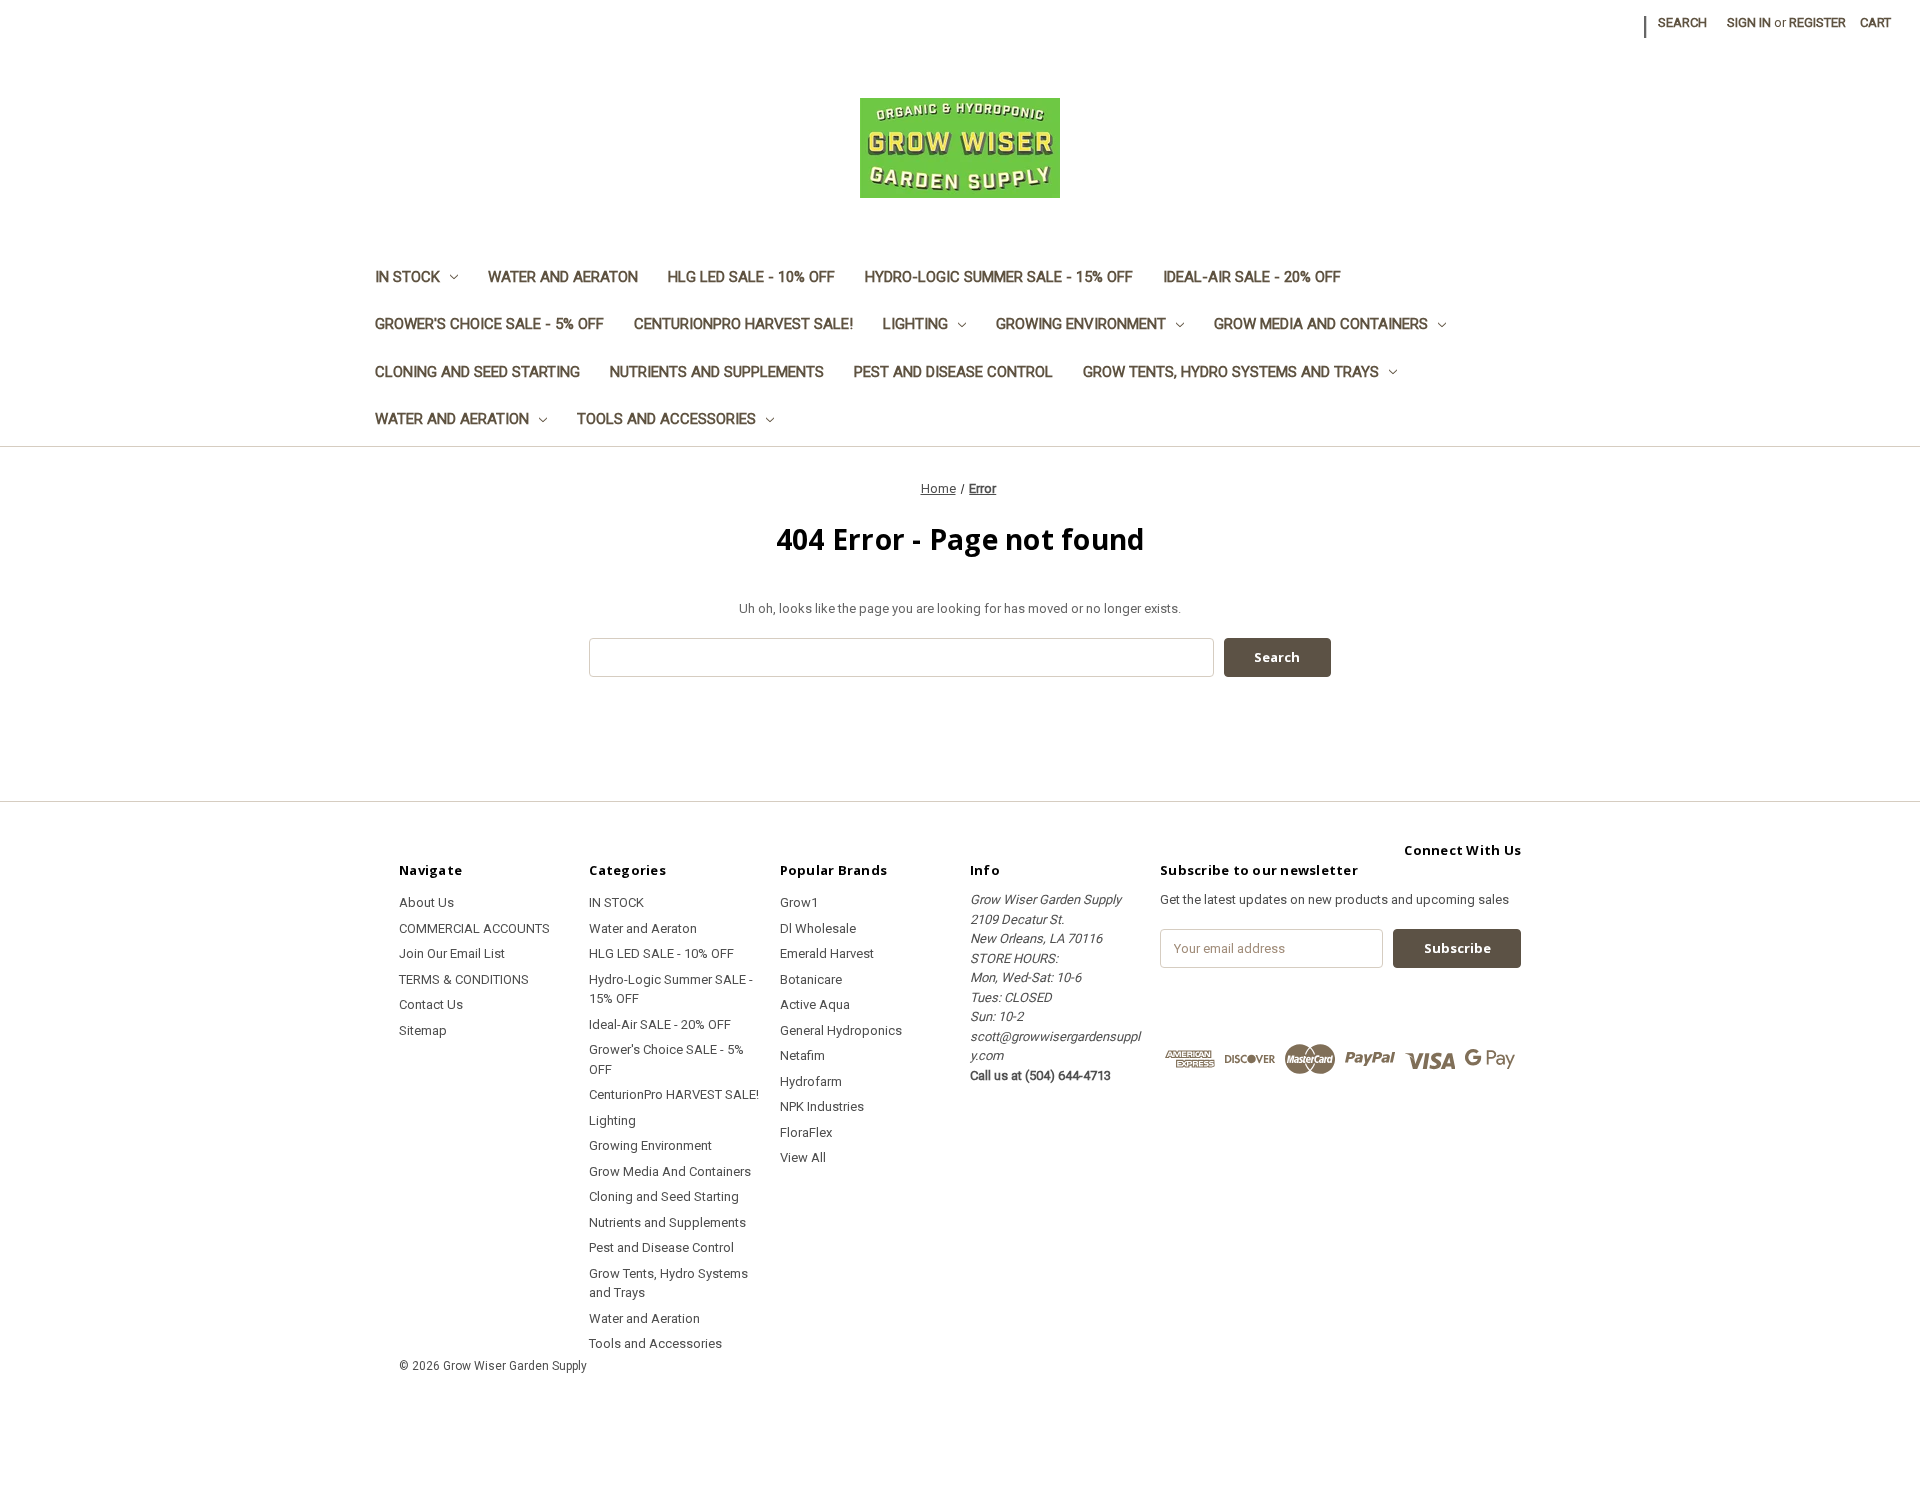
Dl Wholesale (818, 928)
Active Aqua (815, 1004)
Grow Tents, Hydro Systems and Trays (1231, 372)
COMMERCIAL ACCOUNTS (474, 928)
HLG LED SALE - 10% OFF (751, 277)
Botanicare (811, 979)
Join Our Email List (452, 953)
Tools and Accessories (666, 419)
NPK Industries (822, 1106)
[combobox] (901, 657)
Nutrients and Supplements (717, 372)
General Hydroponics (841, 1030)
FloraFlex (806, 1132)
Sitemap (423, 1030)
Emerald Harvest (827, 953)
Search (1682, 22)
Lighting (915, 324)
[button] (960, 1411)
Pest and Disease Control (953, 372)
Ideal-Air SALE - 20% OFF (1252, 277)
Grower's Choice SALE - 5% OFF (489, 324)
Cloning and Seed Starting (477, 372)
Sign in (1749, 22)
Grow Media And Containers (1321, 324)
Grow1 (799, 902)
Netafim (802, 1055)
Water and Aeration (452, 419)
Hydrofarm (811, 1081)
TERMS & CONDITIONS (464, 979)
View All (803, 1157)
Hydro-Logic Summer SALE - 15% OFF (999, 277)
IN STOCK (407, 277)
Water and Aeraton (563, 277)
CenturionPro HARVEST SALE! (743, 324)
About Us (426, 902)
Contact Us (431, 1004)
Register (1817, 22)
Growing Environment (1081, 324)
